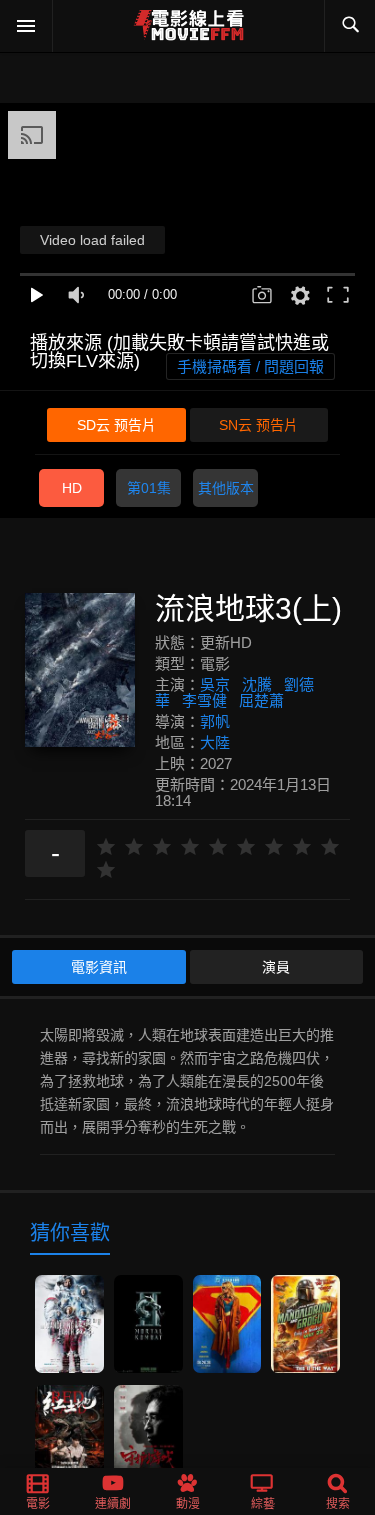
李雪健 (204, 700)
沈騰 (257, 684)
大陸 (215, 742)
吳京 (215, 684)
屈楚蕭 (261, 700)
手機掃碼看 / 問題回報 (250, 366)
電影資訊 (99, 967)
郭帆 (215, 721)
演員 (276, 967)
